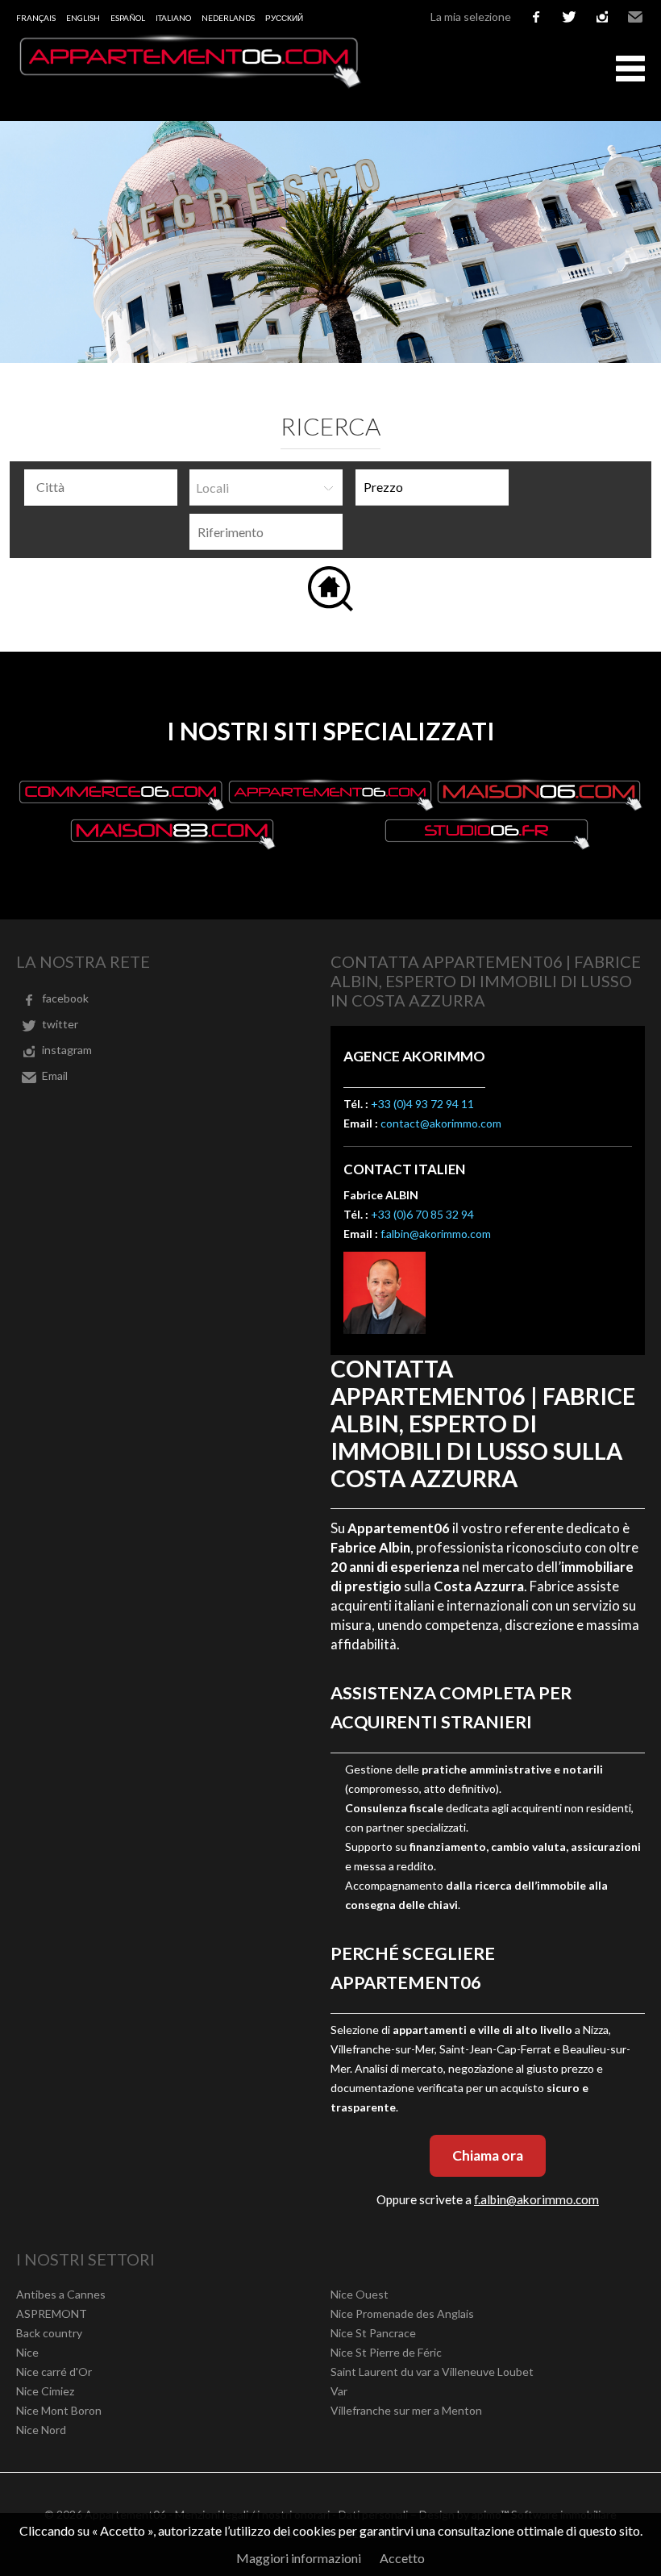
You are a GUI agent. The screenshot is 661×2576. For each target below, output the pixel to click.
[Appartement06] (189, 83)
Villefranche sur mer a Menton (406, 2410)
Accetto (402, 2558)
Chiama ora (488, 2155)
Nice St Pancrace (373, 2333)
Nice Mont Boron (59, 2410)
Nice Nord (41, 2430)
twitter (569, 17)
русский (284, 18)
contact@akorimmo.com (441, 1123)
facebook (536, 17)
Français (36, 18)
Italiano (173, 18)
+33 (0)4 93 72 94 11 (422, 1104)
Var (339, 2391)
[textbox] (105, 487)
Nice (27, 2352)
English (83, 18)
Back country (49, 2333)
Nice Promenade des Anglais (402, 2313)
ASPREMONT (52, 2313)
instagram (602, 17)
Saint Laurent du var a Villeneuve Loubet (432, 2372)
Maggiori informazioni (299, 2558)
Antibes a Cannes (61, 2294)
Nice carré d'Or (54, 2372)
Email (635, 17)
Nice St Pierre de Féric (386, 2352)
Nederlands (228, 18)
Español (128, 18)
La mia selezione (471, 17)
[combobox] (101, 488)
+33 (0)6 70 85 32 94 (422, 1214)
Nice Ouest (360, 2294)
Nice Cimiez (45, 2391)
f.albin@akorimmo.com (436, 1234)
